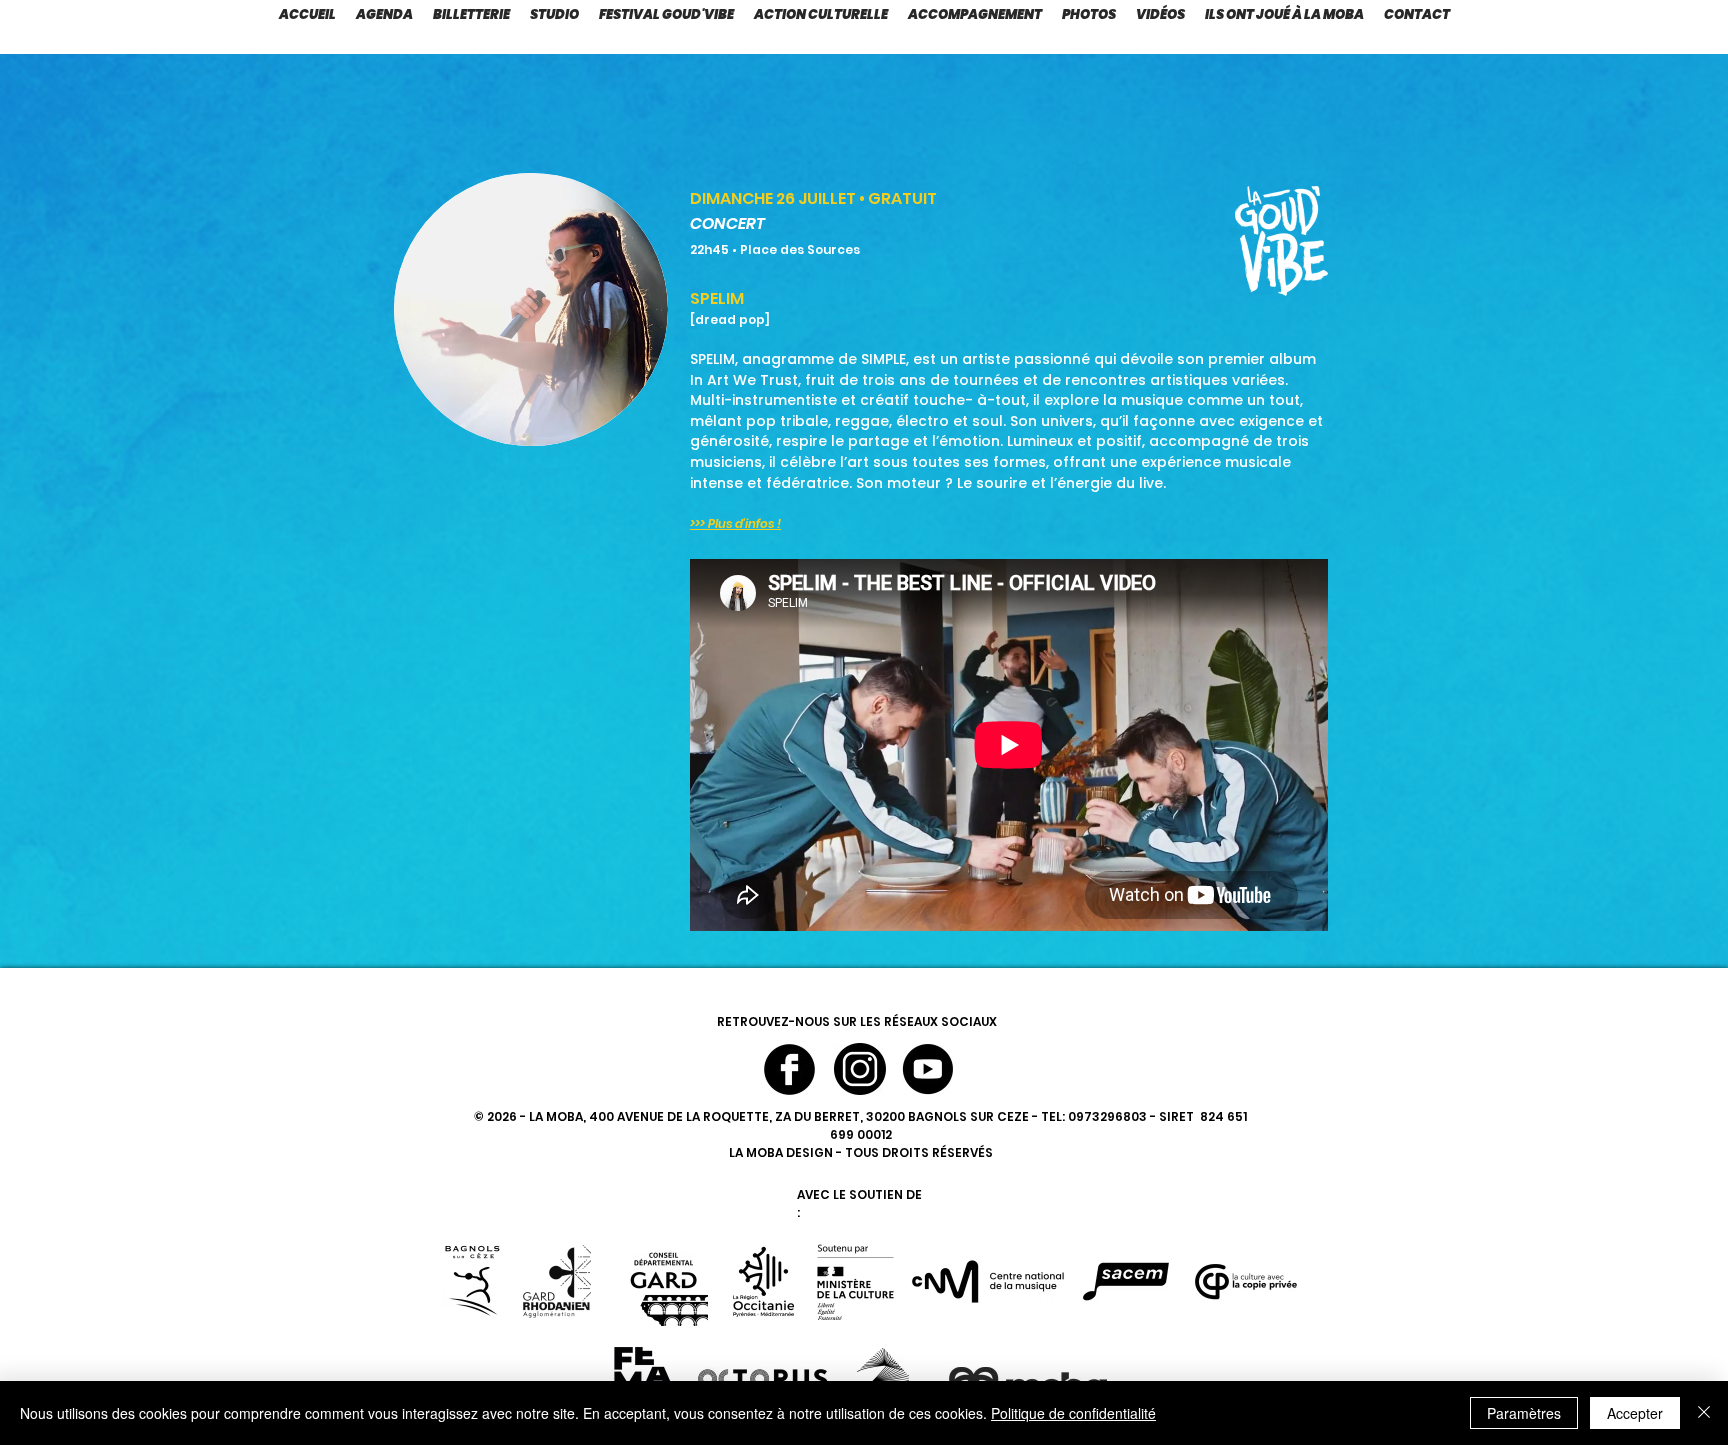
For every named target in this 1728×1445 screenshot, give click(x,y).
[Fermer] (1704, 1413)
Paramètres (1524, 1413)
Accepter (1635, 1413)
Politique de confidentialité (1073, 1413)
